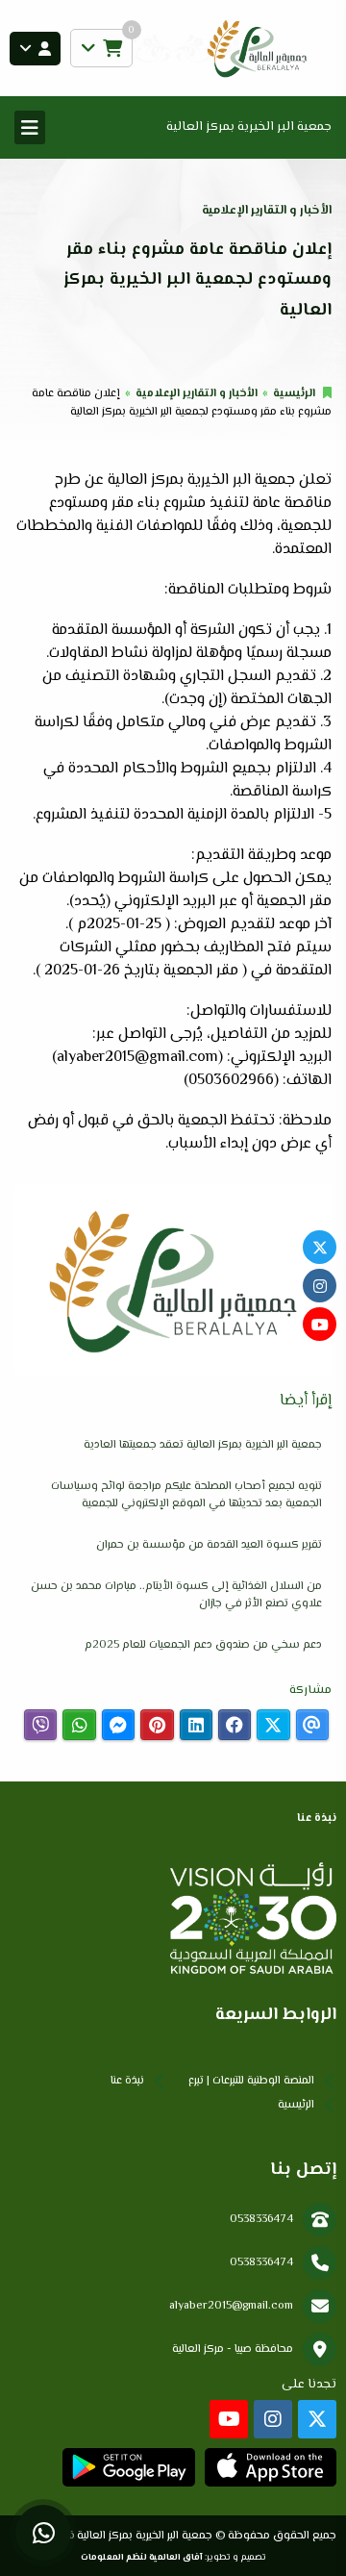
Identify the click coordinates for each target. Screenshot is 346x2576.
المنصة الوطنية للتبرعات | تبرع (251, 2081)
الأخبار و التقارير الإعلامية (197, 394)
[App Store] (271, 2467)
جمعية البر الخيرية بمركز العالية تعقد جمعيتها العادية (203, 1445)
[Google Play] (128, 2467)
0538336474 (261, 2220)
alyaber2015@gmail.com (231, 2306)
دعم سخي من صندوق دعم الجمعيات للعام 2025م (203, 1645)
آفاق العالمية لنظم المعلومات (142, 2557)
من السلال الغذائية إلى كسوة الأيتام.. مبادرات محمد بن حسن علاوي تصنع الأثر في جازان (176, 1595)
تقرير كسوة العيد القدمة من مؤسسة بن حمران (209, 1545)
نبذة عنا (127, 2081)
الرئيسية (294, 394)
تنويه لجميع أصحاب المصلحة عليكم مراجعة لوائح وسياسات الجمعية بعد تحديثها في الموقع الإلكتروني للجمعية (186, 1495)
